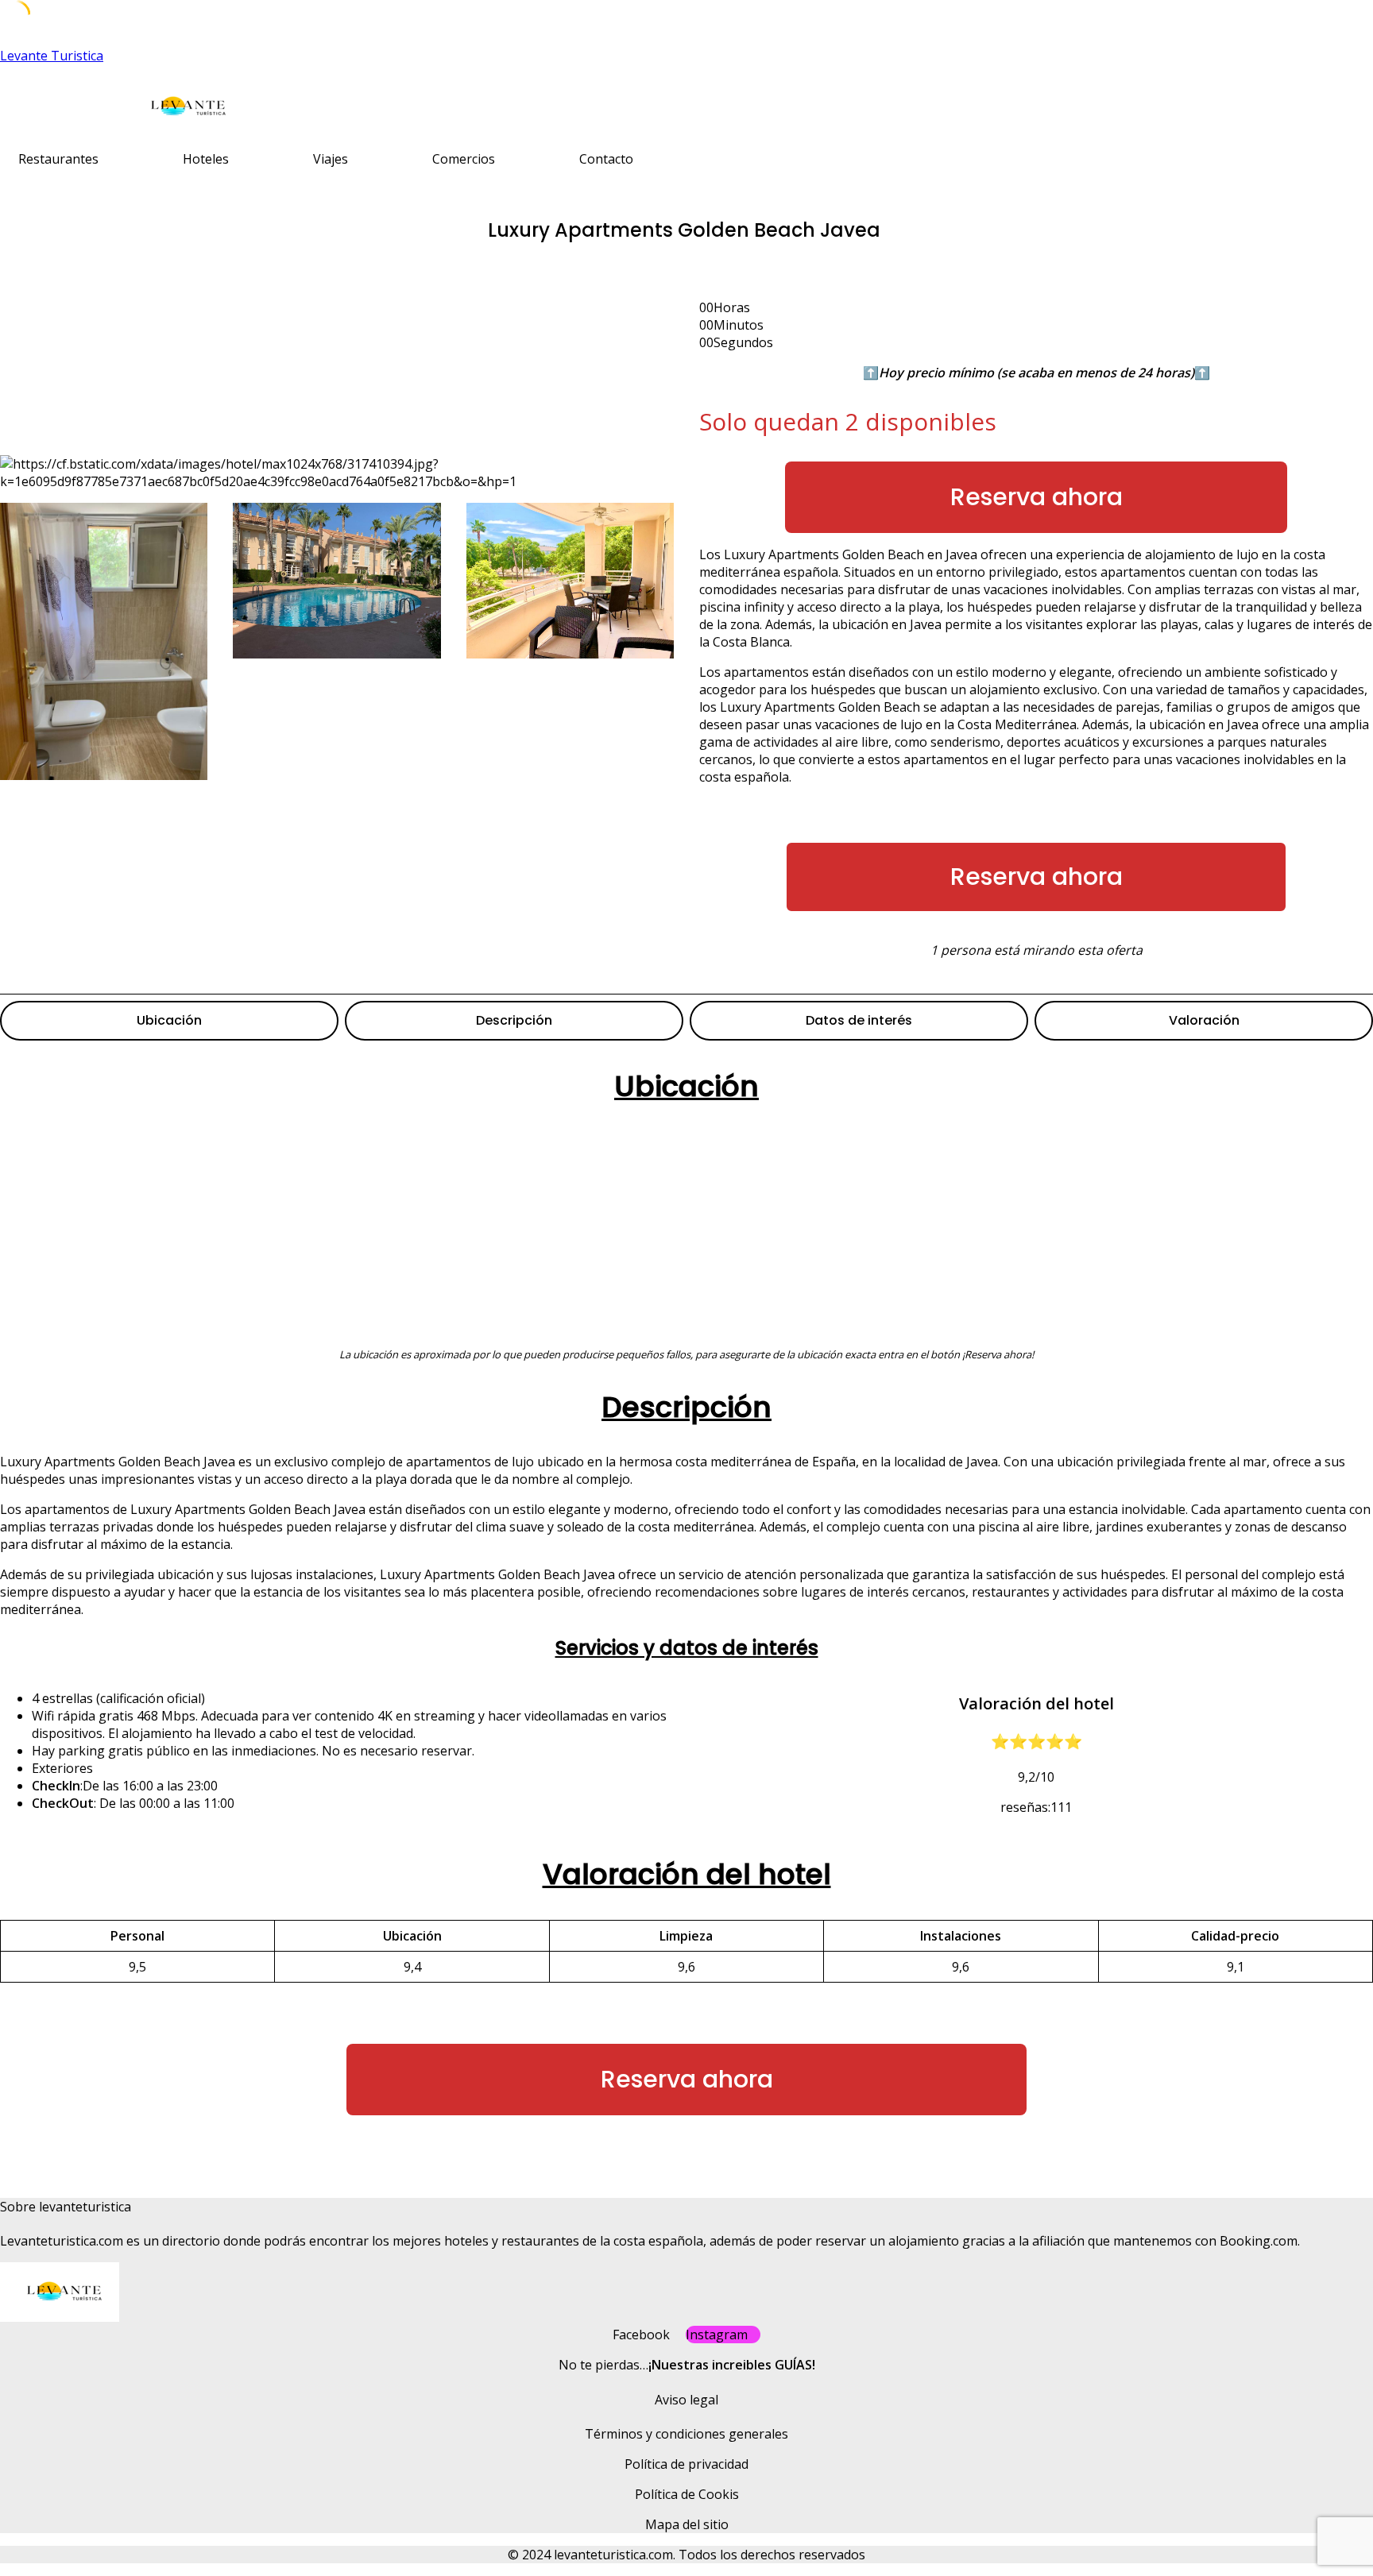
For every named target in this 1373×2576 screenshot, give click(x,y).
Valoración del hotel (687, 1874)
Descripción (514, 1020)
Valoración (1204, 1020)
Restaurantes (58, 159)
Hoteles (206, 159)
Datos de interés (859, 1020)
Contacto (606, 159)
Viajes (331, 159)
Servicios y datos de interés (687, 1648)
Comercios (464, 159)
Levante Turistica (52, 56)
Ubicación (169, 1020)
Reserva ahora (1037, 497)
